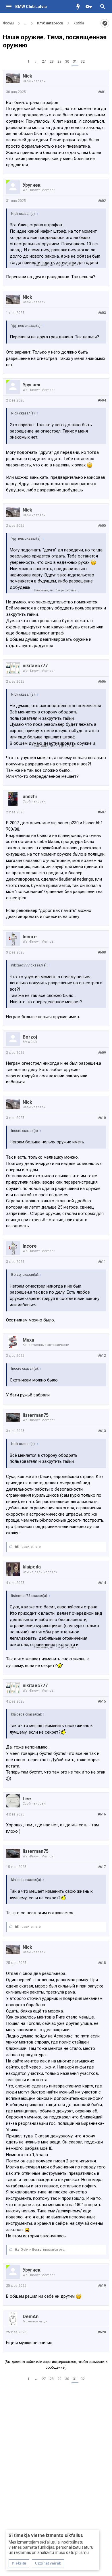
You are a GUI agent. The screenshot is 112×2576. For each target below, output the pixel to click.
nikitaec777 (35, 666)
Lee (27, 1799)
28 (52, 61)
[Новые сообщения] (80, 7)
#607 (102, 812)
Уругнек (32, 185)
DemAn (31, 2317)
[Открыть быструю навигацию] (105, 23)
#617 (102, 1867)
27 (44, 61)
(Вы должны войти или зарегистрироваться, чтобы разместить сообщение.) (56, 2365)
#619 (102, 2286)
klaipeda (32, 1567)
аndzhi (30, 797)
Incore (30, 937)
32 (83, 61)
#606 (102, 682)
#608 (102, 952)
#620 (102, 2332)
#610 (102, 1118)
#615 (102, 1701)
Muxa (28, 1340)
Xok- (25, 2250)
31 (75, 61)
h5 (17, 1547)
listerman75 (36, 1415)
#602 (102, 201)
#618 (102, 1963)
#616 (102, 1814)
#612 (102, 1356)
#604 (102, 400)
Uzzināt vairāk (48, 2563)
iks (17, 2250)
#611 (102, 1262)
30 (67, 61)
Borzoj (30, 1037)
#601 (102, 92)
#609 (102, 1053)
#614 (102, 1583)
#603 (102, 313)
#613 (102, 1431)
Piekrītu (19, 2563)
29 (59, 61)
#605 (102, 526)
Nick (27, 76)
